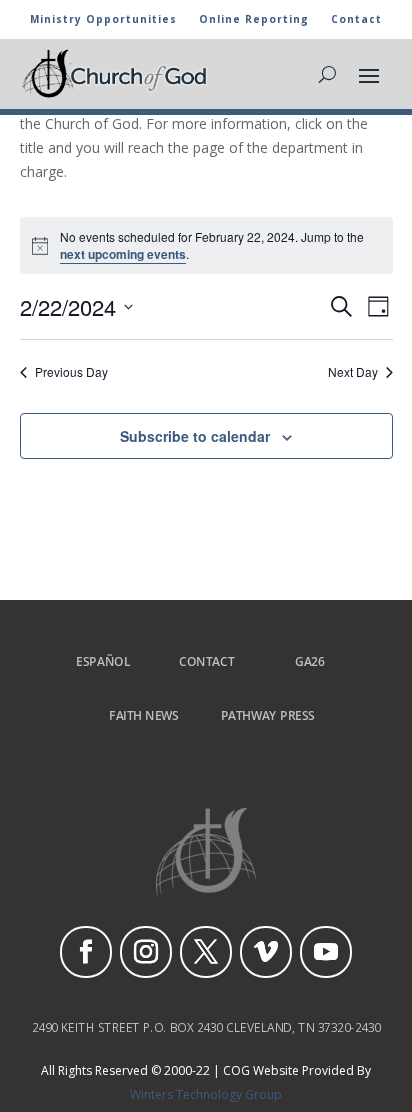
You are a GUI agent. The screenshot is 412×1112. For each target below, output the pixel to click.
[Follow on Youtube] (326, 952)
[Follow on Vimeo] (266, 952)
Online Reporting (254, 19)
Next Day (353, 372)
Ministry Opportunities (103, 19)
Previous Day (71, 372)
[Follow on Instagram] (146, 952)
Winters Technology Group (206, 1094)
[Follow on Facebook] (86, 952)
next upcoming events (123, 254)
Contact (356, 19)
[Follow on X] (206, 952)
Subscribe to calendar (195, 436)
